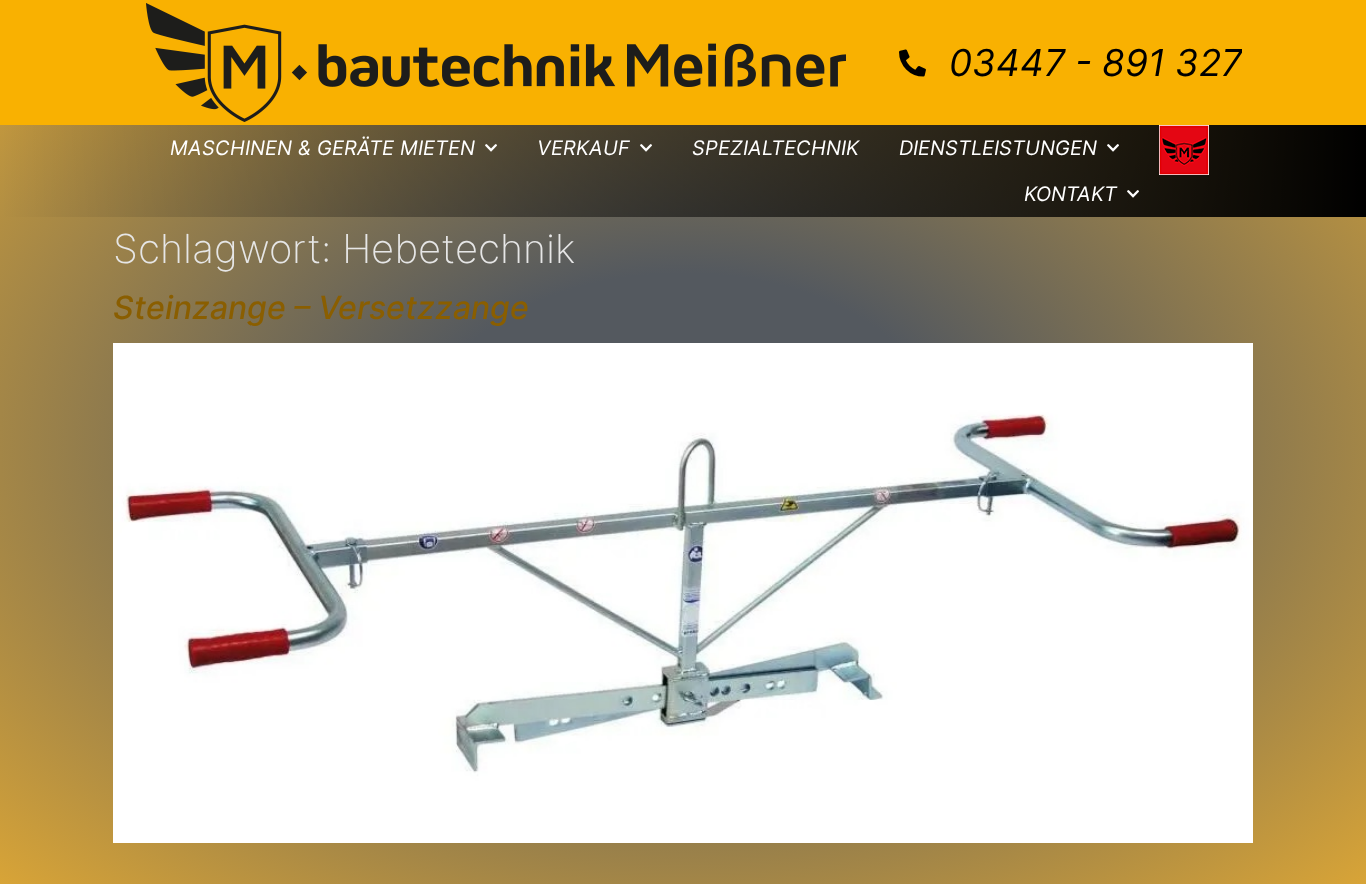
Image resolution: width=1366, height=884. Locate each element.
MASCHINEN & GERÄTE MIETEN (322, 148)
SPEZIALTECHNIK (775, 148)
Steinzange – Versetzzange (321, 307)
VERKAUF (583, 148)
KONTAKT (1070, 194)
